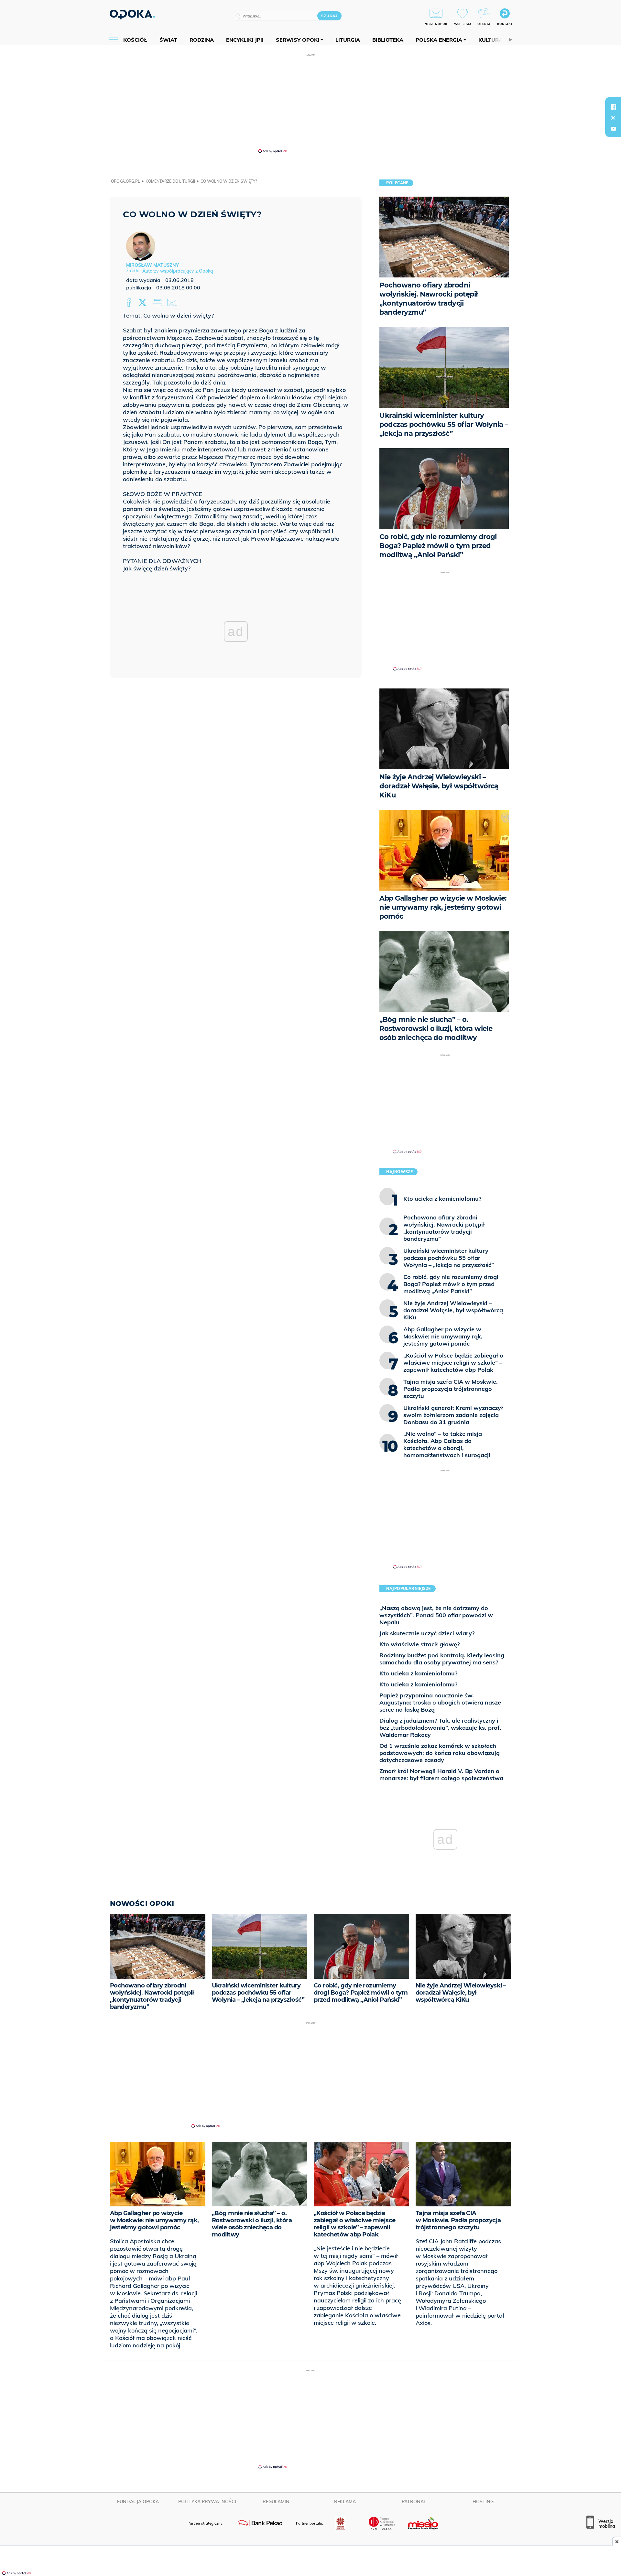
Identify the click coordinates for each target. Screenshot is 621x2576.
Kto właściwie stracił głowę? (419, 1644)
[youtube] (613, 129)
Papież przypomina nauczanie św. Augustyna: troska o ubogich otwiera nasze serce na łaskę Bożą (440, 1702)
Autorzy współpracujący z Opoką (178, 271)
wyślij (173, 303)
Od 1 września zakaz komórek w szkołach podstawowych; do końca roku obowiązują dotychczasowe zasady (440, 1753)
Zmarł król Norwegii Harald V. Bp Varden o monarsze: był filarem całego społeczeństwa (441, 1775)
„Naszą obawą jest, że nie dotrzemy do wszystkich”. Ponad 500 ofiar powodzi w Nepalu (436, 1615)
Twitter (144, 303)
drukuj (158, 303)
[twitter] (613, 118)
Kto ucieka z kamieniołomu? (418, 1673)
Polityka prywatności (207, 2502)
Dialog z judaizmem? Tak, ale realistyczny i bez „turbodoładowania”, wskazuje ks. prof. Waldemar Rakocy (440, 1728)
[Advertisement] (310, 103)
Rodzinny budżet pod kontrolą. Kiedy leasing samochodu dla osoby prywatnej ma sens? (442, 1659)
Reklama (345, 2502)
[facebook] (613, 107)
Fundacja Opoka (138, 2502)
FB (130, 303)
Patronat (414, 2502)
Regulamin (276, 2502)
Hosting (483, 2502)
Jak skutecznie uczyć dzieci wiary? (427, 1633)
